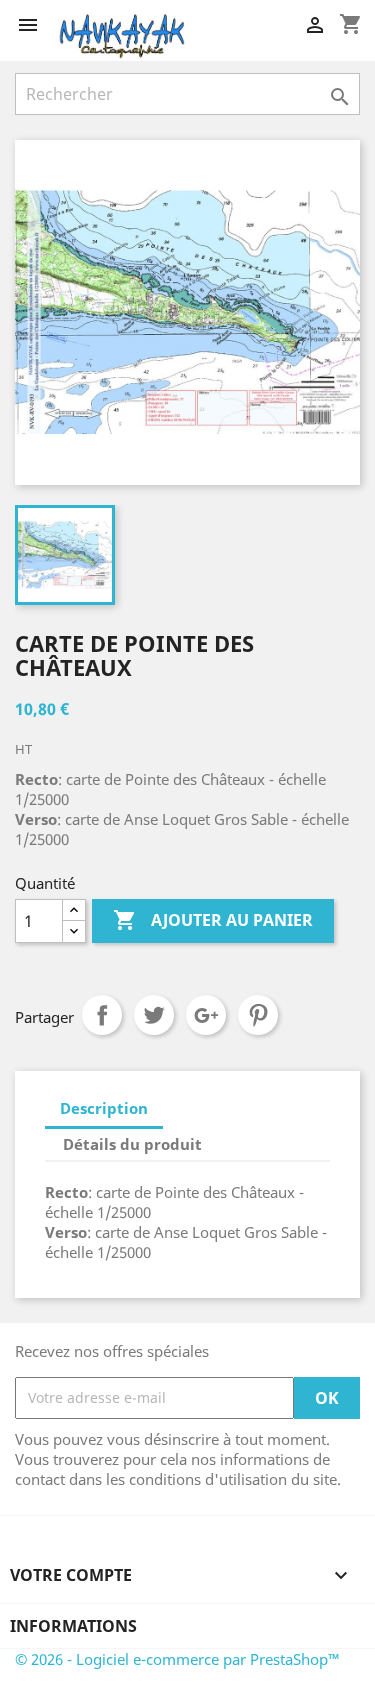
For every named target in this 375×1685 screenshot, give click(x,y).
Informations (73, 1626)
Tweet (154, 1015)
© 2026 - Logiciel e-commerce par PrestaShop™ (177, 1659)
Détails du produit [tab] (132, 1144)
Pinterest (258, 1015)
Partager (102, 1015)
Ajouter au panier (213, 920)
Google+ (206, 1015)
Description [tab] (104, 1108)
